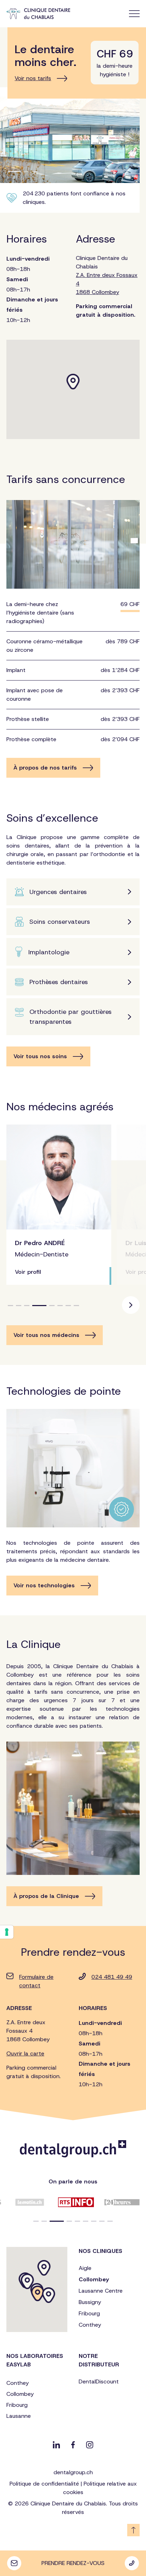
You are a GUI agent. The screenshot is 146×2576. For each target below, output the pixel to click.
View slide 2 (19, 1306)
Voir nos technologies (44, 1585)
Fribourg (89, 2313)
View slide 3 (27, 1306)
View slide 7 (68, 1306)
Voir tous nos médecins (46, 1335)
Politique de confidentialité (44, 2484)
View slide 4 (35, 1306)
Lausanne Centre (101, 2291)
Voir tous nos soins (40, 1056)
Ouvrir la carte (25, 2053)
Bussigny (90, 2302)
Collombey (94, 2279)
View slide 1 (10, 1306)
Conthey (90, 2325)
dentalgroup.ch (73, 2472)
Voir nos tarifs (33, 78)
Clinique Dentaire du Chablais (107, 275)
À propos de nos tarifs (45, 768)
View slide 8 (76, 1306)
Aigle (85, 2268)
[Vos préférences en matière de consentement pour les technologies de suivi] (7, 1932)
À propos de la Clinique (46, 1896)
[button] (36, 2221)
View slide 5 (47, 1306)
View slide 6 (60, 1306)
